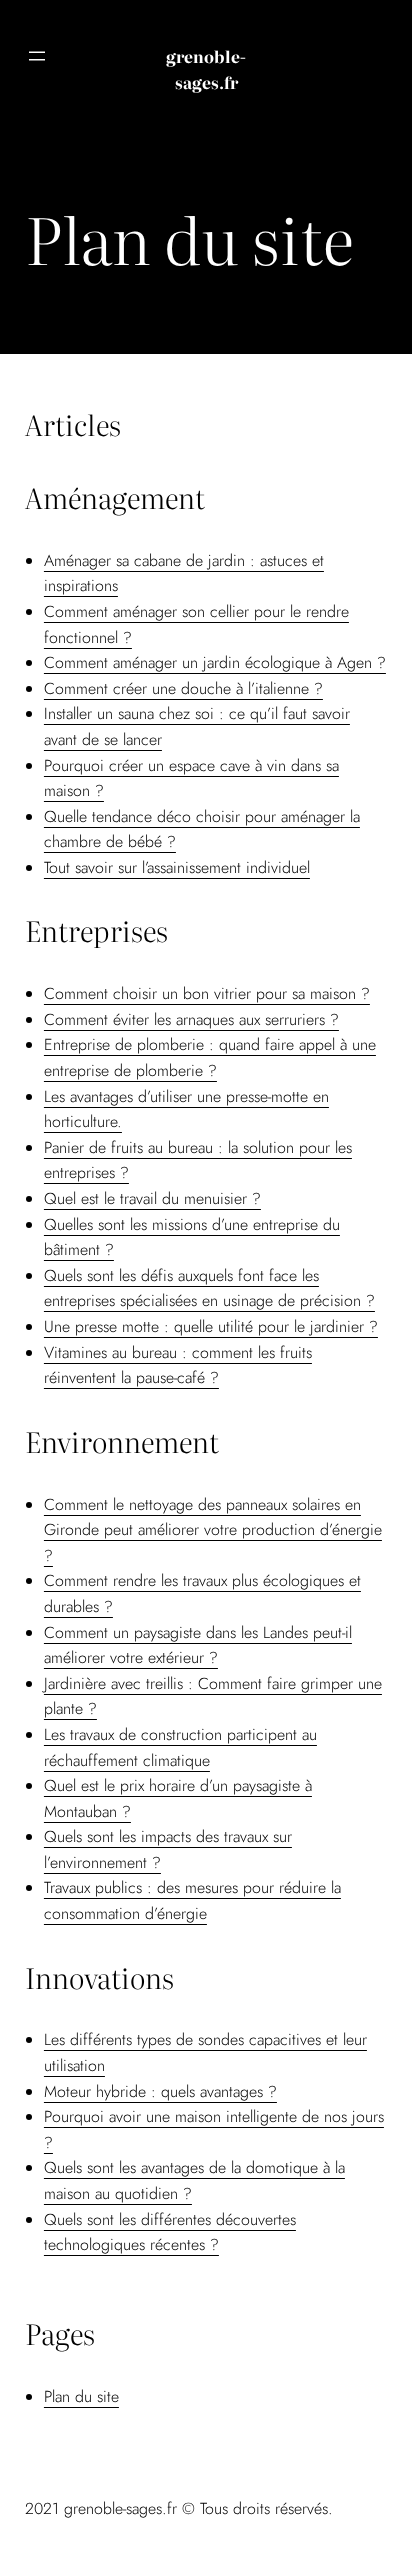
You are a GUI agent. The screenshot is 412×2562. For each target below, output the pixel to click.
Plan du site (81, 2396)
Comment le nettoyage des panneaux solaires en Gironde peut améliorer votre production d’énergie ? (213, 1530)
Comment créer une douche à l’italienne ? (183, 688)
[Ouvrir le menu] (37, 56)
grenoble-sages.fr (206, 69)
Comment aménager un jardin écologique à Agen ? (215, 662)
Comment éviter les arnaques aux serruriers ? (191, 1019)
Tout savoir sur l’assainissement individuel (177, 867)
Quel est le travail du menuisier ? (152, 1198)
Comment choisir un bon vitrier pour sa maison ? (207, 993)
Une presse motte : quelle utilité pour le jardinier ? (211, 1326)
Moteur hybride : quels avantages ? (160, 2091)
